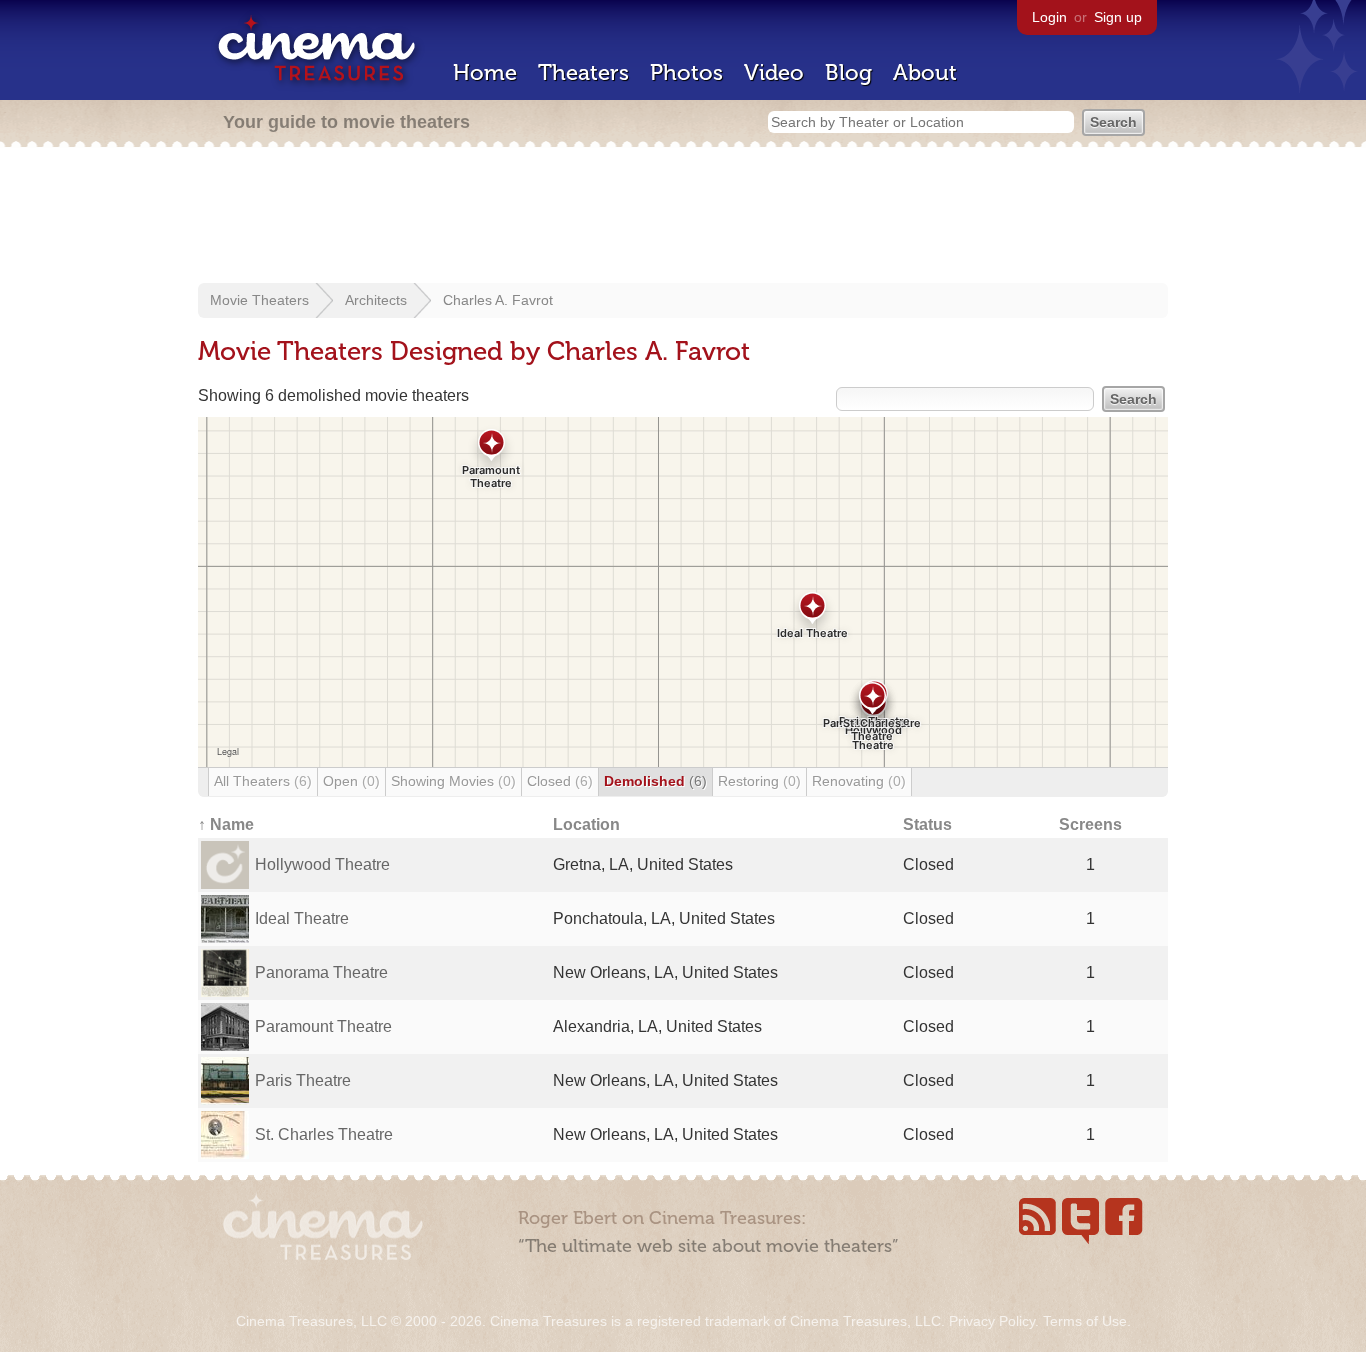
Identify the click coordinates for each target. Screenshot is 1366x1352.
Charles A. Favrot (498, 300)
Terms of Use (1085, 1321)
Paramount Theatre (323, 1026)
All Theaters (263, 781)
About (925, 72)
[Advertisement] (683, 217)
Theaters (583, 72)
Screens (1090, 824)
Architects (376, 300)
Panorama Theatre (321, 972)
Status (927, 824)
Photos (686, 72)
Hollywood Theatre (322, 864)
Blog (848, 72)
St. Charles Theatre (324, 1134)
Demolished (655, 781)
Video (774, 72)
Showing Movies (453, 781)
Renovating (859, 781)
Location (586, 824)
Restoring (759, 781)
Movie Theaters (259, 300)
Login (1049, 17)
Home (485, 72)
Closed (560, 781)
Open (351, 781)
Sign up (1118, 17)
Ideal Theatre (302, 918)
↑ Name (226, 824)
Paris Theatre (303, 1080)
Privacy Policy (992, 1321)
